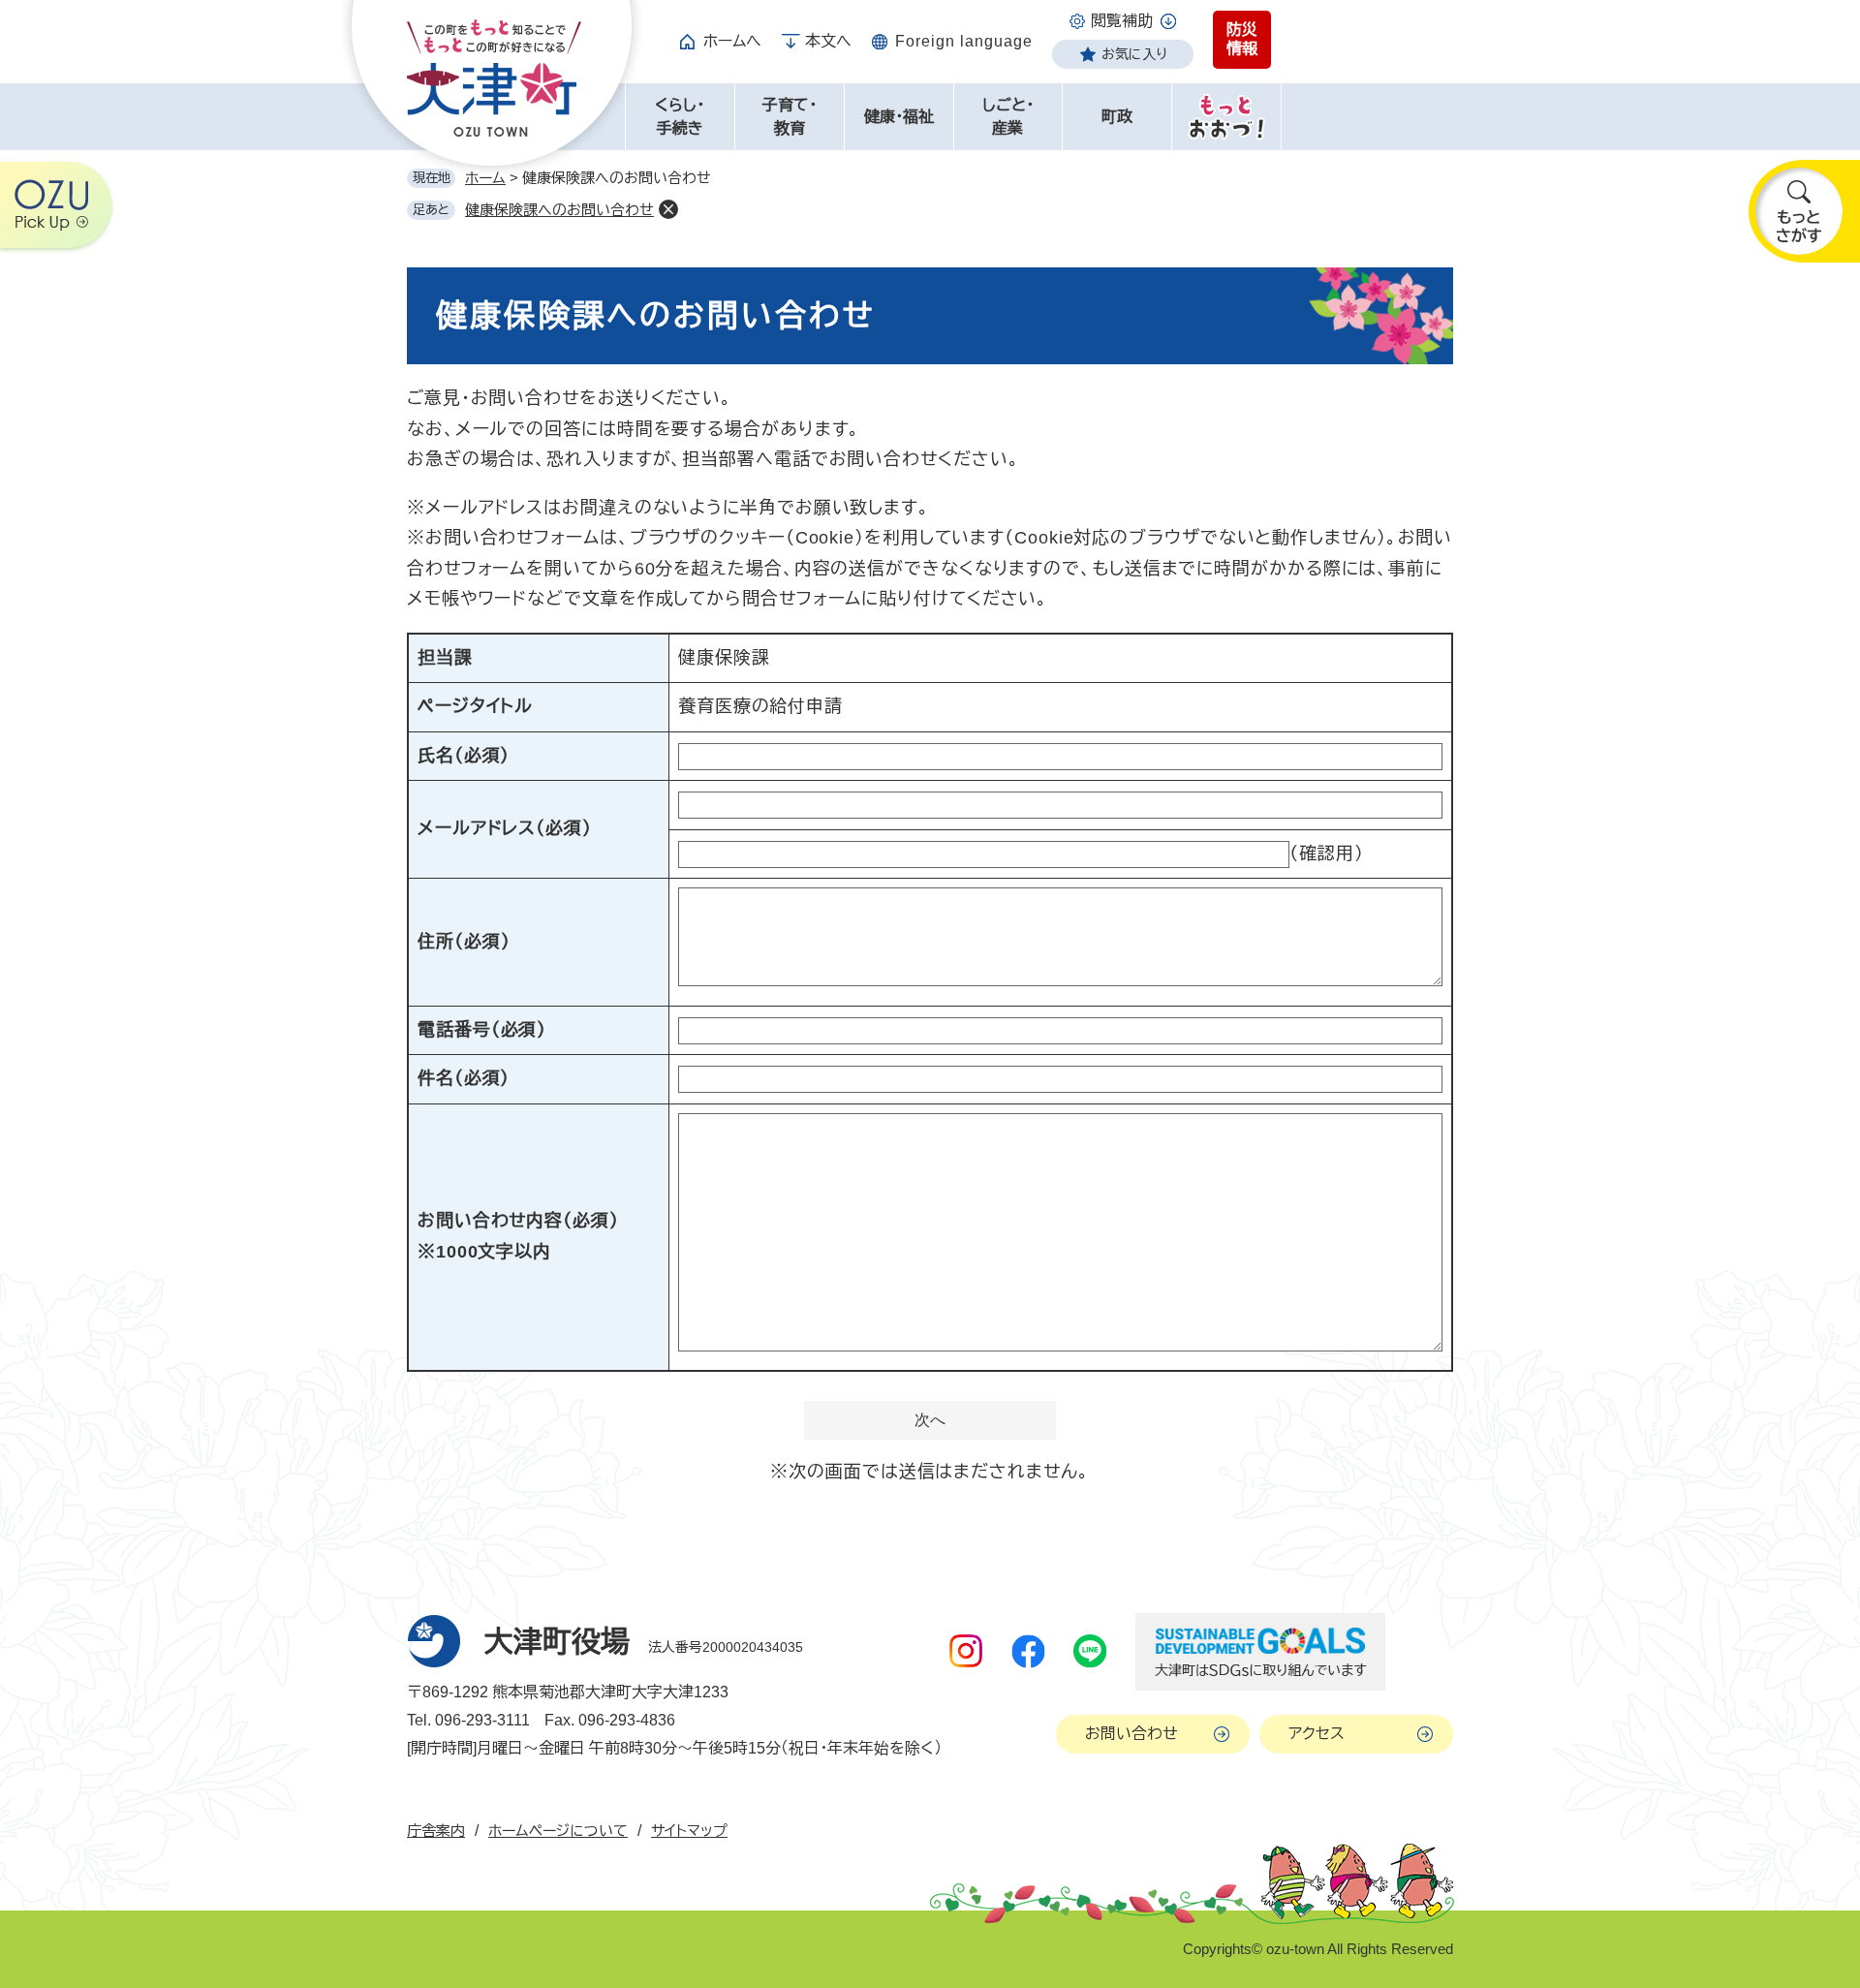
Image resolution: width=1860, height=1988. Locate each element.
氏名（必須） (464, 756)
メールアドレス (505, 828)
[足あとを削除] (668, 209)
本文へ (828, 41)
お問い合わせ (1131, 1734)
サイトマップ (689, 1831)
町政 (1117, 117)
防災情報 (1242, 39)
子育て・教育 (790, 117)
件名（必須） (464, 1078)
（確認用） (1327, 854)
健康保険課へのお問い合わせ (559, 210)
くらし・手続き (680, 117)
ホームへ (732, 41)
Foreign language (964, 41)
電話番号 (482, 1030)
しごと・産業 (1008, 117)
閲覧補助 (1122, 21)
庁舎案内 (436, 1831)
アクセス (1317, 1734)
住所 (464, 942)
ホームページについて (558, 1831)
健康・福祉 (899, 117)
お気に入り (1134, 54)
